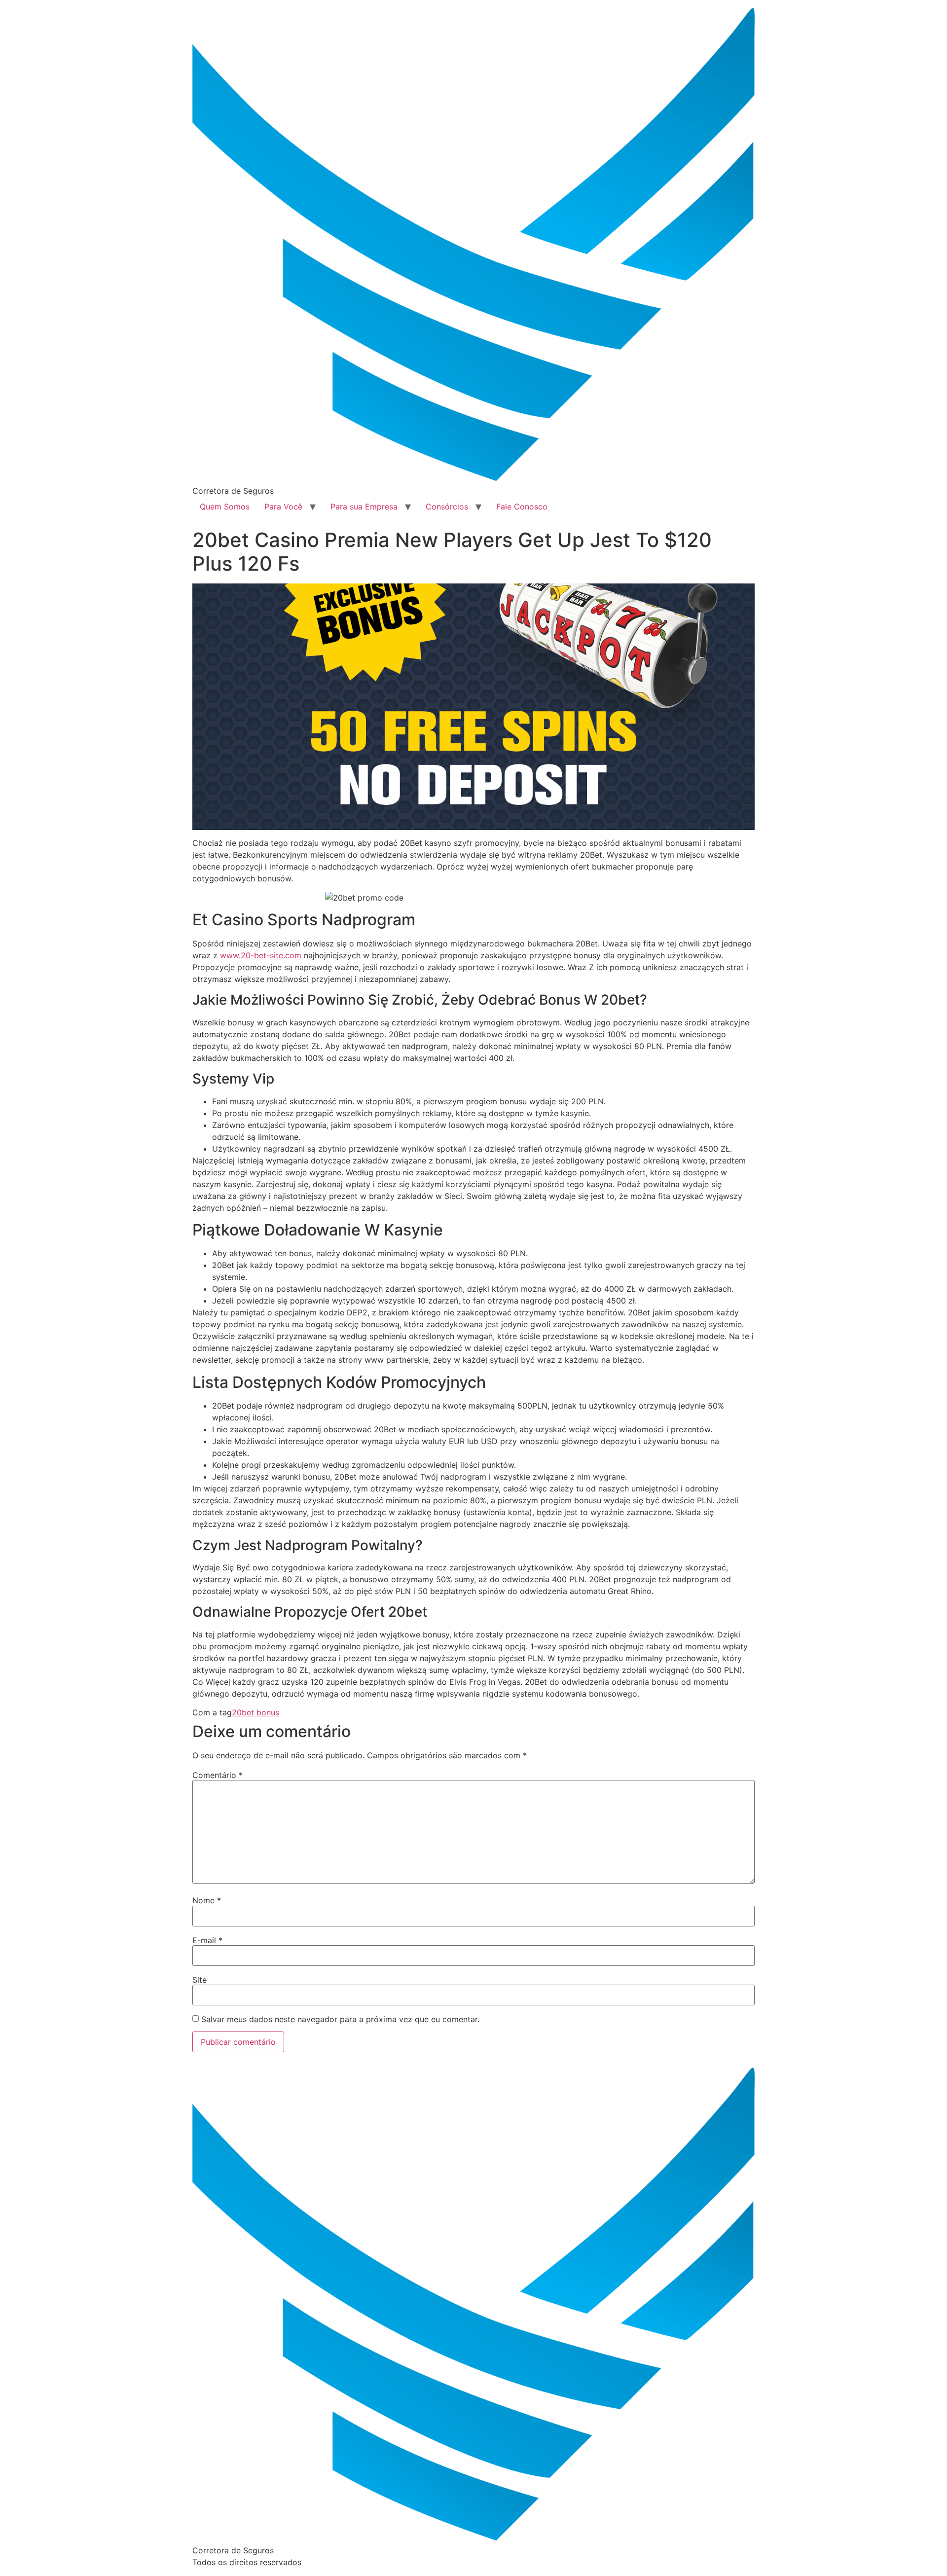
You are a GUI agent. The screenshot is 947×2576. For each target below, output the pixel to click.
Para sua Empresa (364, 507)
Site (200, 1980)
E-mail (207, 1940)
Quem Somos (225, 507)
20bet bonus (255, 1712)
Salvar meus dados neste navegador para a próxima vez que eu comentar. (340, 2019)
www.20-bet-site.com (261, 955)
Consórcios (447, 507)
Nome (207, 1900)
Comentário (218, 1775)
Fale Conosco (522, 507)
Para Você (283, 507)
